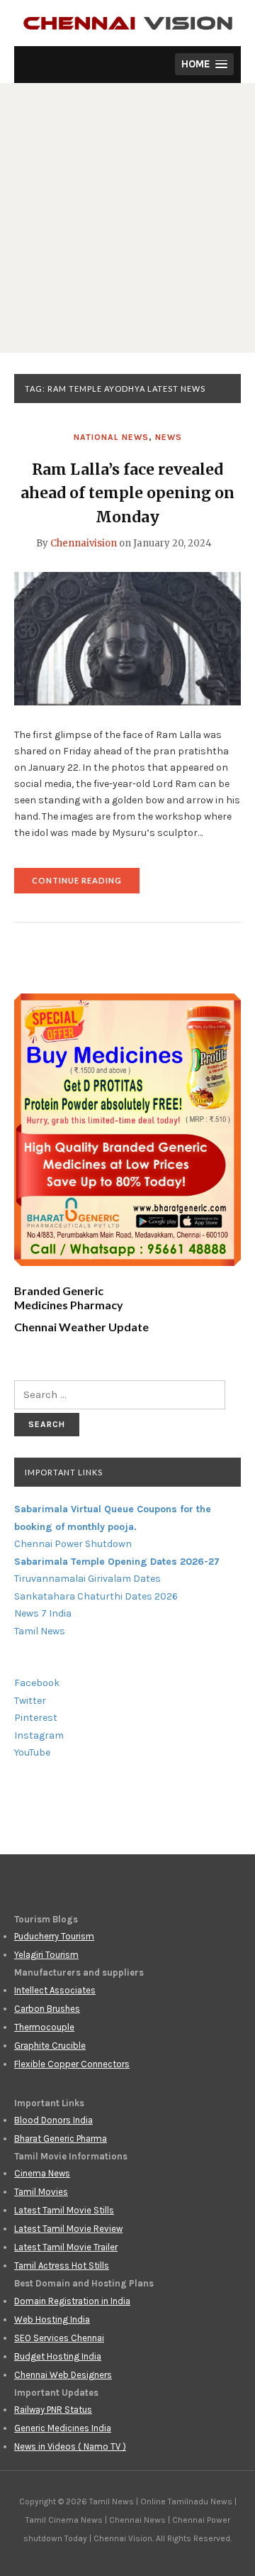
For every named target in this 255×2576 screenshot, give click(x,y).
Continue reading (86, 885)
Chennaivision (84, 543)
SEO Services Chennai (59, 2338)
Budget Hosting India (58, 2356)
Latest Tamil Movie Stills (64, 2210)
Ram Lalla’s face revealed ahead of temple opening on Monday (127, 493)
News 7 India (43, 1613)
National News (111, 437)
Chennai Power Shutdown (73, 1544)
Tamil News (40, 1631)
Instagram (39, 1735)
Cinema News (42, 2173)
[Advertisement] (127, 218)
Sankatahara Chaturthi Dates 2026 (96, 1596)
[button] (204, 64)
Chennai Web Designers (63, 2375)
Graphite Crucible (50, 2046)
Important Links (64, 1472)
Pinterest (36, 1718)
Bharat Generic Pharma (61, 2139)
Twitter (30, 1701)
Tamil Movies (41, 2192)
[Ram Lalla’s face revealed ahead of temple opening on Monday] (127, 638)
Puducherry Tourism (54, 1936)
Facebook (37, 1683)
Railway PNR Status (53, 2410)
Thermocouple (44, 2027)
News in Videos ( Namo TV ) (70, 2446)
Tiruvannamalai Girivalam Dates (87, 1579)
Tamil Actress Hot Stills (62, 2266)
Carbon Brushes (47, 2009)
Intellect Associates (55, 1990)
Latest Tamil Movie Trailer (66, 2247)
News (169, 437)
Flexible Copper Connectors (72, 2064)
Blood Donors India (53, 2120)
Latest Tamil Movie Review (68, 2229)
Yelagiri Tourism (46, 1955)
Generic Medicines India (63, 2428)
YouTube (32, 1752)
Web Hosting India (52, 2319)
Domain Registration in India (72, 2301)
